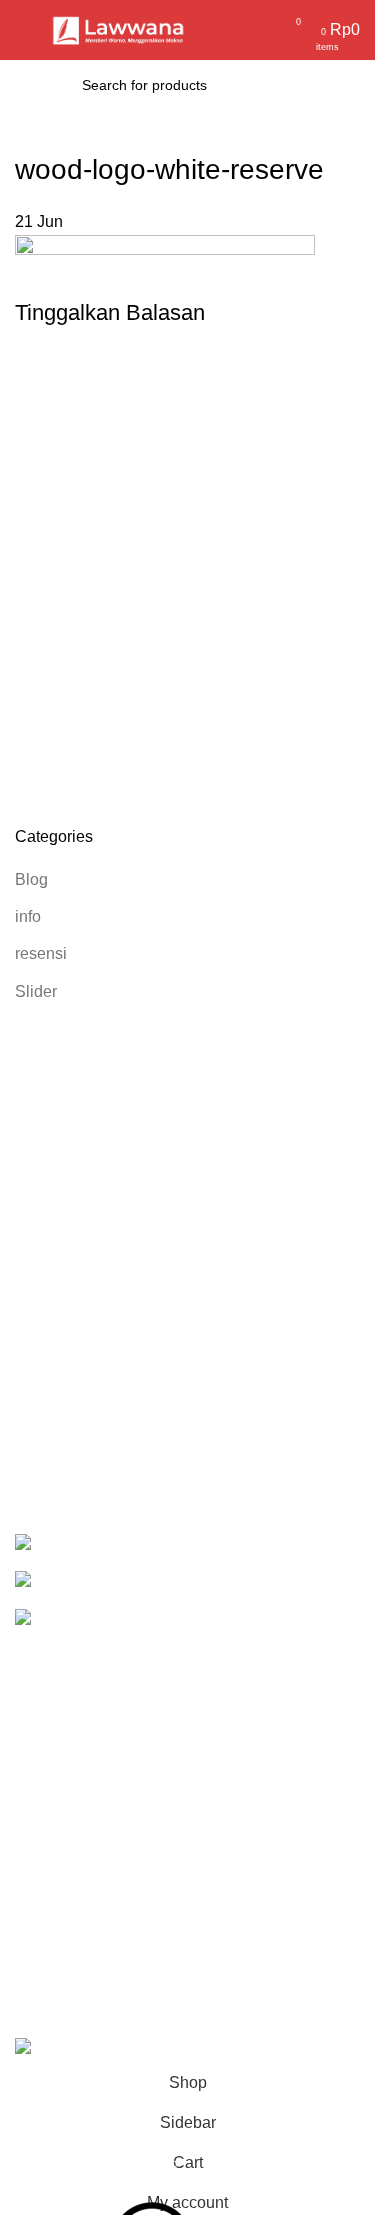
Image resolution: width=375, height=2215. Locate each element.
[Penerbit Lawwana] (51, 1543)
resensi (41, 953)
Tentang (43, 1796)
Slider (36, 991)
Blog (31, 879)
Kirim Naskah (63, 1759)
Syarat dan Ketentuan (92, 1936)
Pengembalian (67, 1899)
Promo (38, 1684)
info (28, 916)
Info (28, 1722)
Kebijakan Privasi (77, 1861)
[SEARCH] (286, 85)
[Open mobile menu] (23, 30)
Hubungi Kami (66, 1973)
